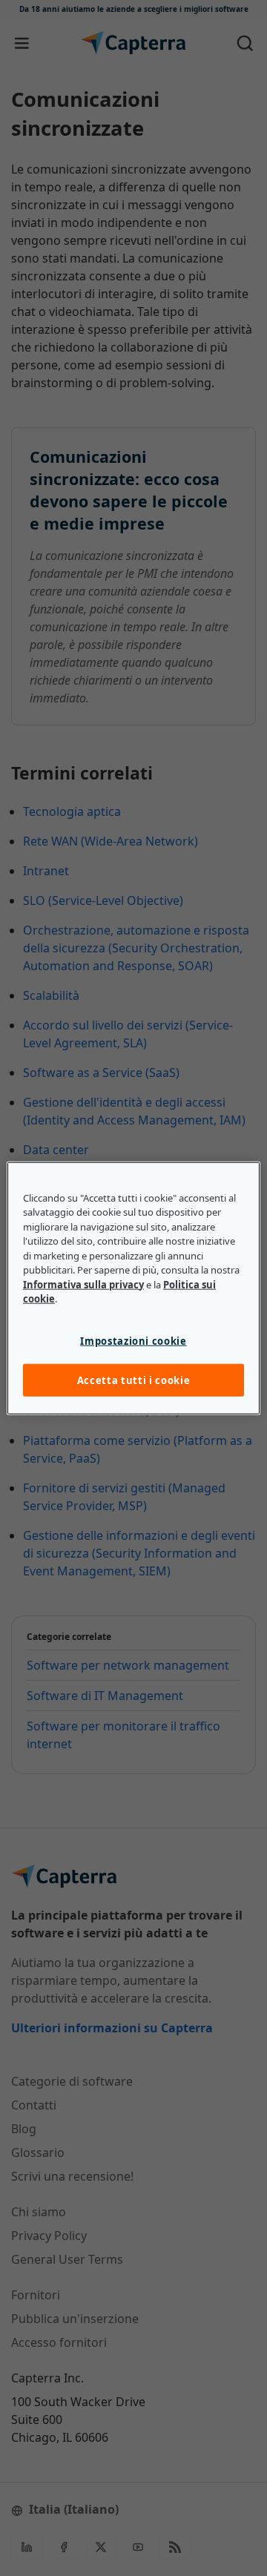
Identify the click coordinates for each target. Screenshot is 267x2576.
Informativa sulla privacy (83, 1284)
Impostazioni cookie (133, 1340)
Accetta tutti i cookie (133, 1380)
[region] (133, 1288)
